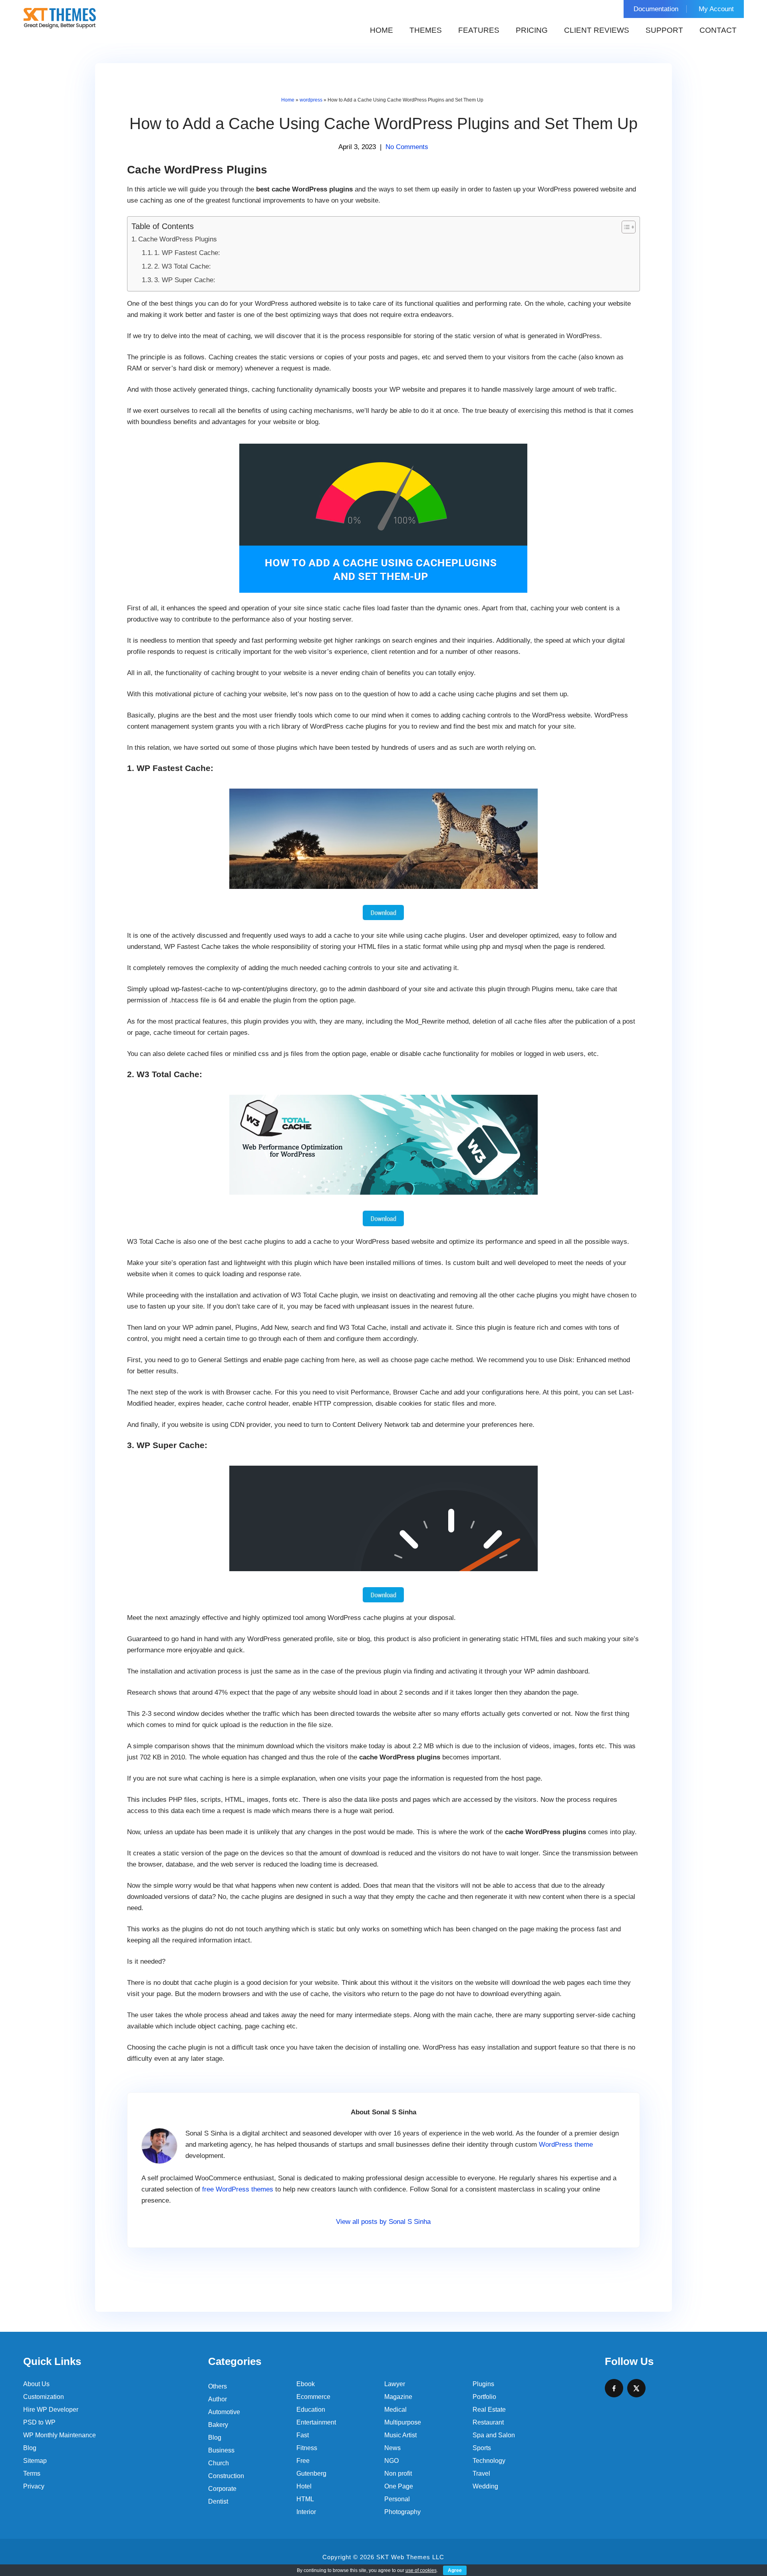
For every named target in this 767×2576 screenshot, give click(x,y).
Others (218, 2386)
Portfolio (484, 2397)
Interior (306, 2512)
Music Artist (400, 2435)
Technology (489, 2461)
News (392, 2448)
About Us (36, 2384)
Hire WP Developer (51, 2410)
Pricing (532, 30)
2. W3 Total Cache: (183, 266)
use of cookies (421, 2570)
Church (219, 2463)
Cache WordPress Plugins (178, 239)
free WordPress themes (238, 2189)
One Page (399, 2486)
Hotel (304, 2486)
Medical (395, 2410)
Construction (226, 2476)
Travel (481, 2473)
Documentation (656, 9)
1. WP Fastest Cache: (187, 253)
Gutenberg (311, 2473)
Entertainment (316, 2422)
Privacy (34, 2486)
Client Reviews (597, 30)
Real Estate (489, 2410)
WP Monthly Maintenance (60, 2435)
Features (479, 30)
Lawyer (395, 2384)
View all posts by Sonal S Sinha (383, 2222)
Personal (397, 2499)
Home (382, 30)
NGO (391, 2461)
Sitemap (35, 2461)
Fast (303, 2435)
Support (664, 30)
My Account (716, 9)
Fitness (307, 2448)
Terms (32, 2473)
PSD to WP (39, 2422)
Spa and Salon (494, 2435)
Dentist (218, 2501)
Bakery (218, 2425)
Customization (44, 2397)
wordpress (311, 100)
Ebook (306, 2384)
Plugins (483, 2384)
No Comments (407, 147)
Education (311, 2410)
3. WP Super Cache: (185, 280)
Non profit (398, 2473)
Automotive (224, 2412)
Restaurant (488, 2422)
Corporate (222, 2489)
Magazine (398, 2397)
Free (303, 2461)
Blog (30, 2448)
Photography (402, 2512)
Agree (455, 2570)
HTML (305, 2499)
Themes (426, 30)
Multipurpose (403, 2422)
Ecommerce (313, 2397)
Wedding (485, 2486)
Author (218, 2399)
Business (221, 2450)
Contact (718, 30)
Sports (482, 2448)
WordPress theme (566, 2145)
